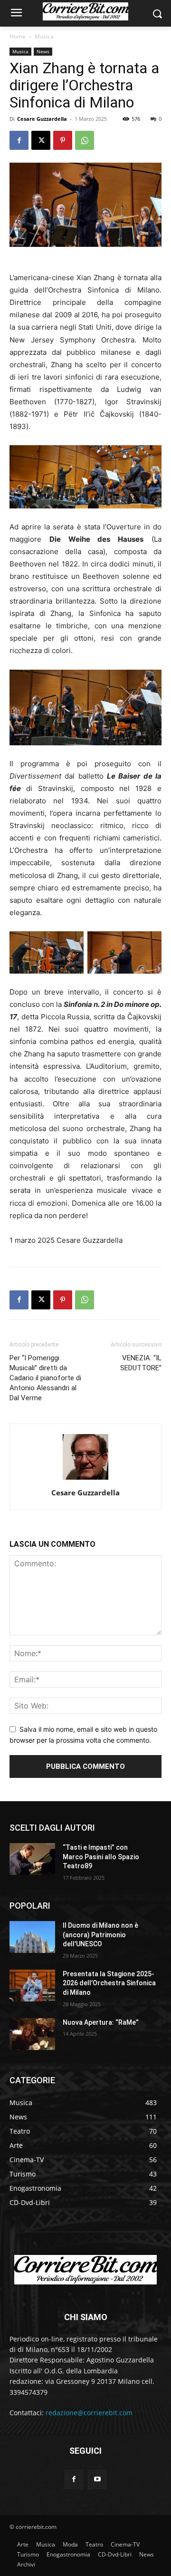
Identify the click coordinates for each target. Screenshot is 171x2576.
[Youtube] (97, 2479)
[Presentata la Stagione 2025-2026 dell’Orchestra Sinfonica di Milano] (32, 1986)
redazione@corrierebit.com (89, 2413)
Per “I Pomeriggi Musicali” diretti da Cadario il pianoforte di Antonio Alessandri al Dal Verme (45, 1378)
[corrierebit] (85, 11)
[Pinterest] (63, 140)
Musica (44, 36)
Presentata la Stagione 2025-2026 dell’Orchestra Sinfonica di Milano (109, 1983)
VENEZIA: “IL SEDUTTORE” (141, 1363)
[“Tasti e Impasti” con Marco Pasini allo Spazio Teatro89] (32, 1859)
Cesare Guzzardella (42, 119)
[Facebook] (19, 140)
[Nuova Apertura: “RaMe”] (32, 2034)
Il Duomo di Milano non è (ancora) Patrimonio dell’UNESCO (100, 1935)
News (43, 51)
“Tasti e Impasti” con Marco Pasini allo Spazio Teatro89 (101, 1857)
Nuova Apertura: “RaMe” (101, 2022)
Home (18, 36)
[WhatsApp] (85, 140)
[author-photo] (85, 1479)
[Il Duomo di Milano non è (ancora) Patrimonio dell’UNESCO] (32, 1937)
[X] (41, 140)
